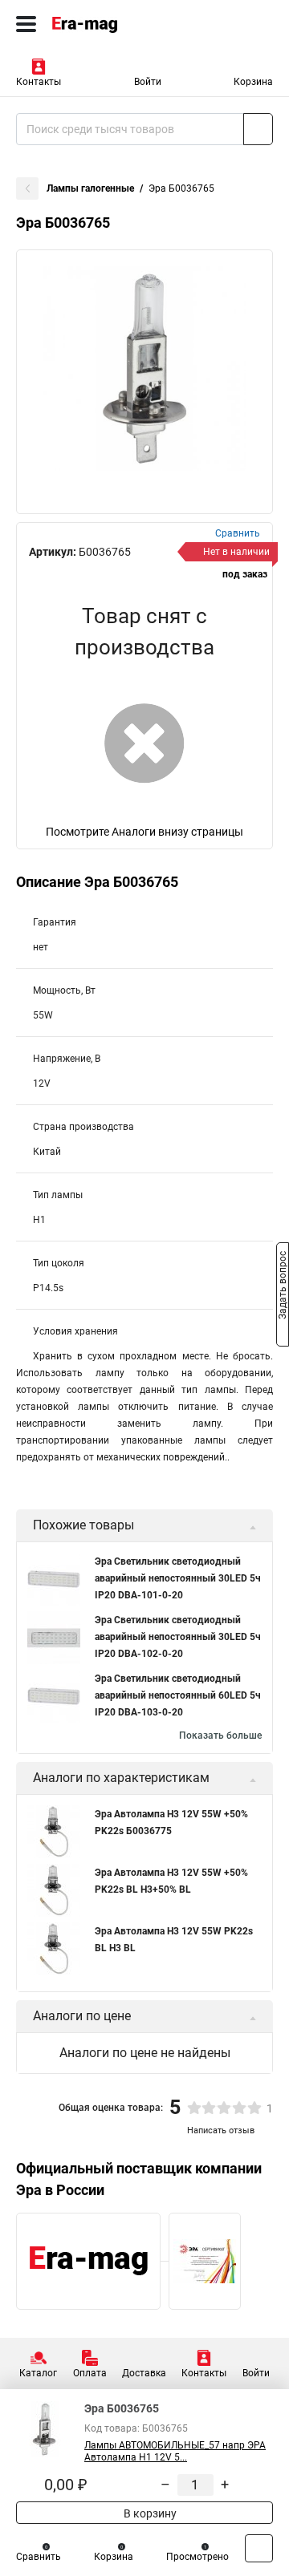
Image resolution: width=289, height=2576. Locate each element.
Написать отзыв (221, 2130)
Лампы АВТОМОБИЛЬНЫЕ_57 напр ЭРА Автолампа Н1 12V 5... (175, 2451)
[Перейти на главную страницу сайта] (120, 24)
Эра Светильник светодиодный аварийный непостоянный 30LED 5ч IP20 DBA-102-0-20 (178, 1637)
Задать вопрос (283, 1287)
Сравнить (39, 2557)
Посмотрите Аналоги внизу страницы (144, 832)
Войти (148, 82)
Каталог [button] (38, 2373)
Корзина (253, 82)
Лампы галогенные (90, 188)
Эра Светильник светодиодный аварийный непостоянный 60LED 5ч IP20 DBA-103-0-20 (178, 1695)
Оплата (90, 2373)
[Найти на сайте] (258, 129)
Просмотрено (197, 2557)
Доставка (144, 2373)
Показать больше (220, 1736)
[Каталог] (26, 24)
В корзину (149, 2513)
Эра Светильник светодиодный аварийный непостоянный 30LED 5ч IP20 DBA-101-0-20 (178, 1578)
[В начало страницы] (259, 2548)
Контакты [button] (39, 82)
